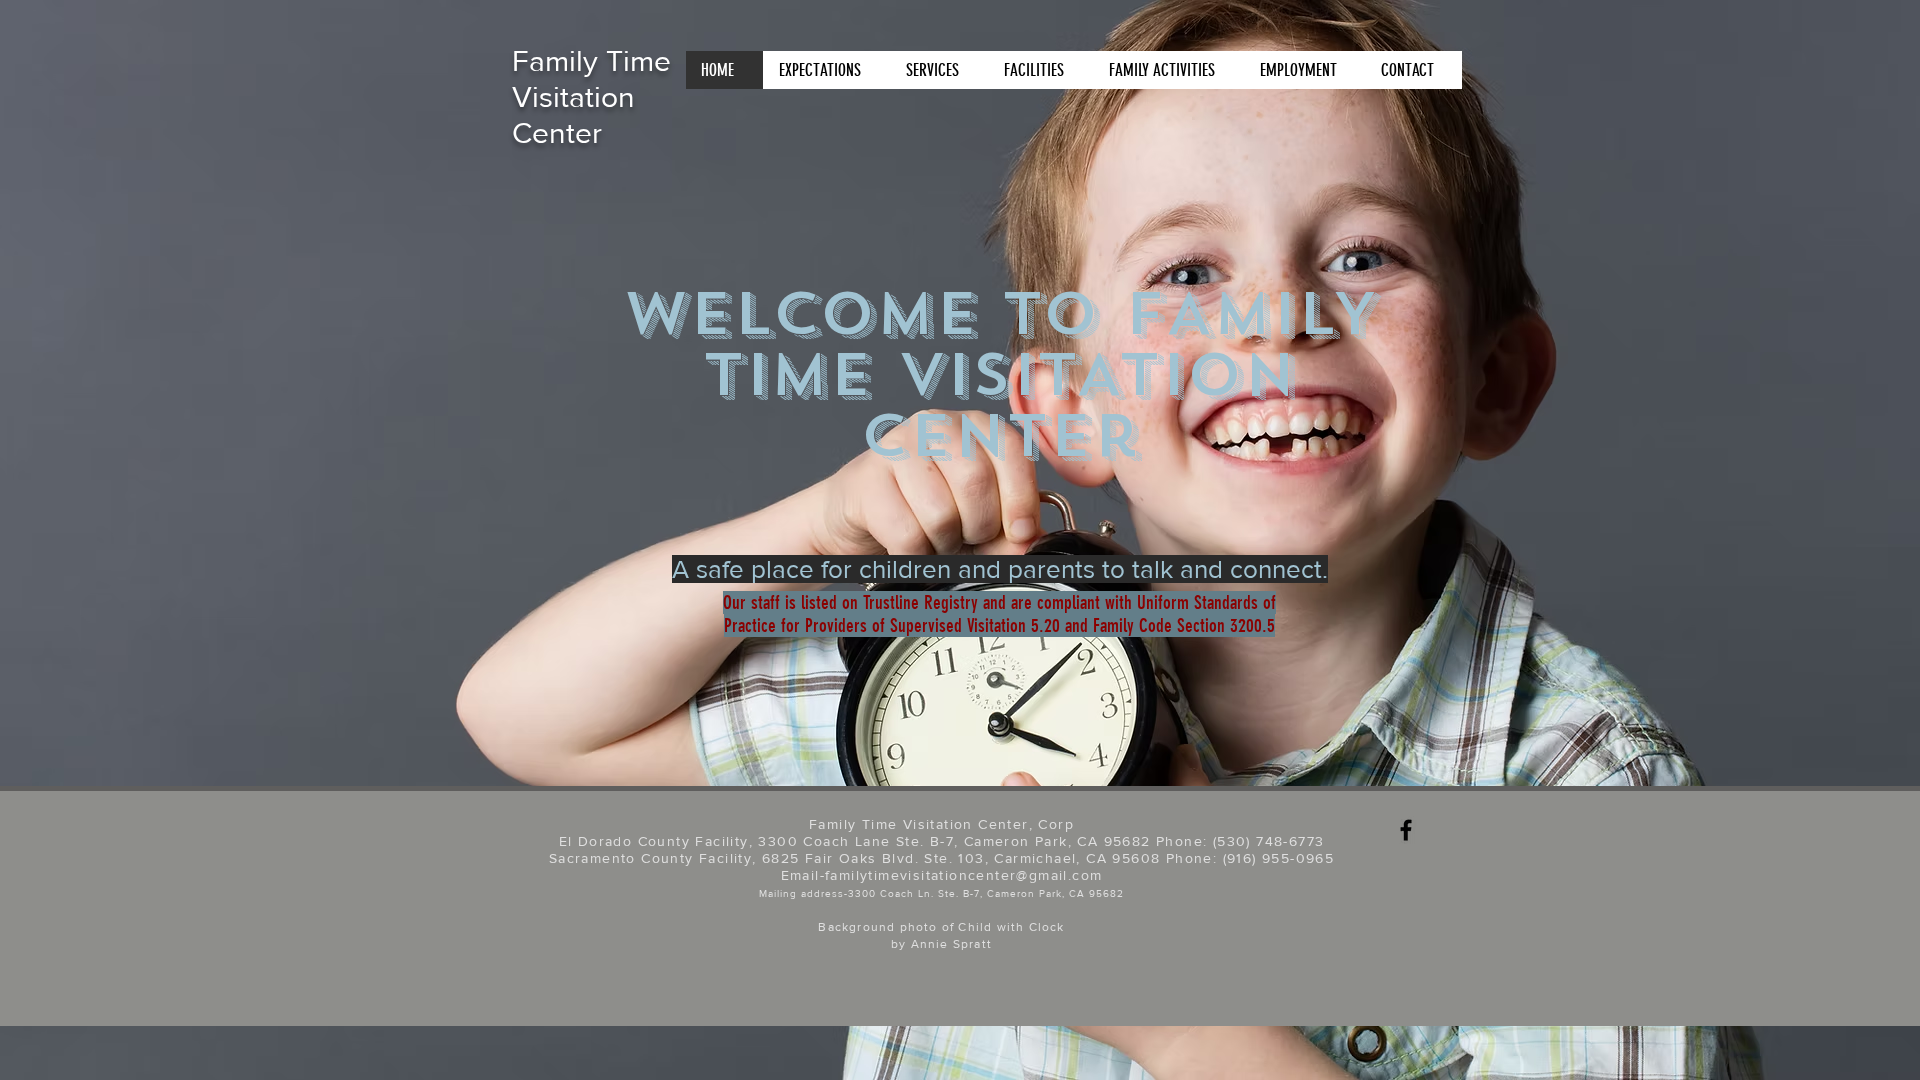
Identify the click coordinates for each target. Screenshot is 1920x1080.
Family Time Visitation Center (591, 97)
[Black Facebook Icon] (1406, 830)
